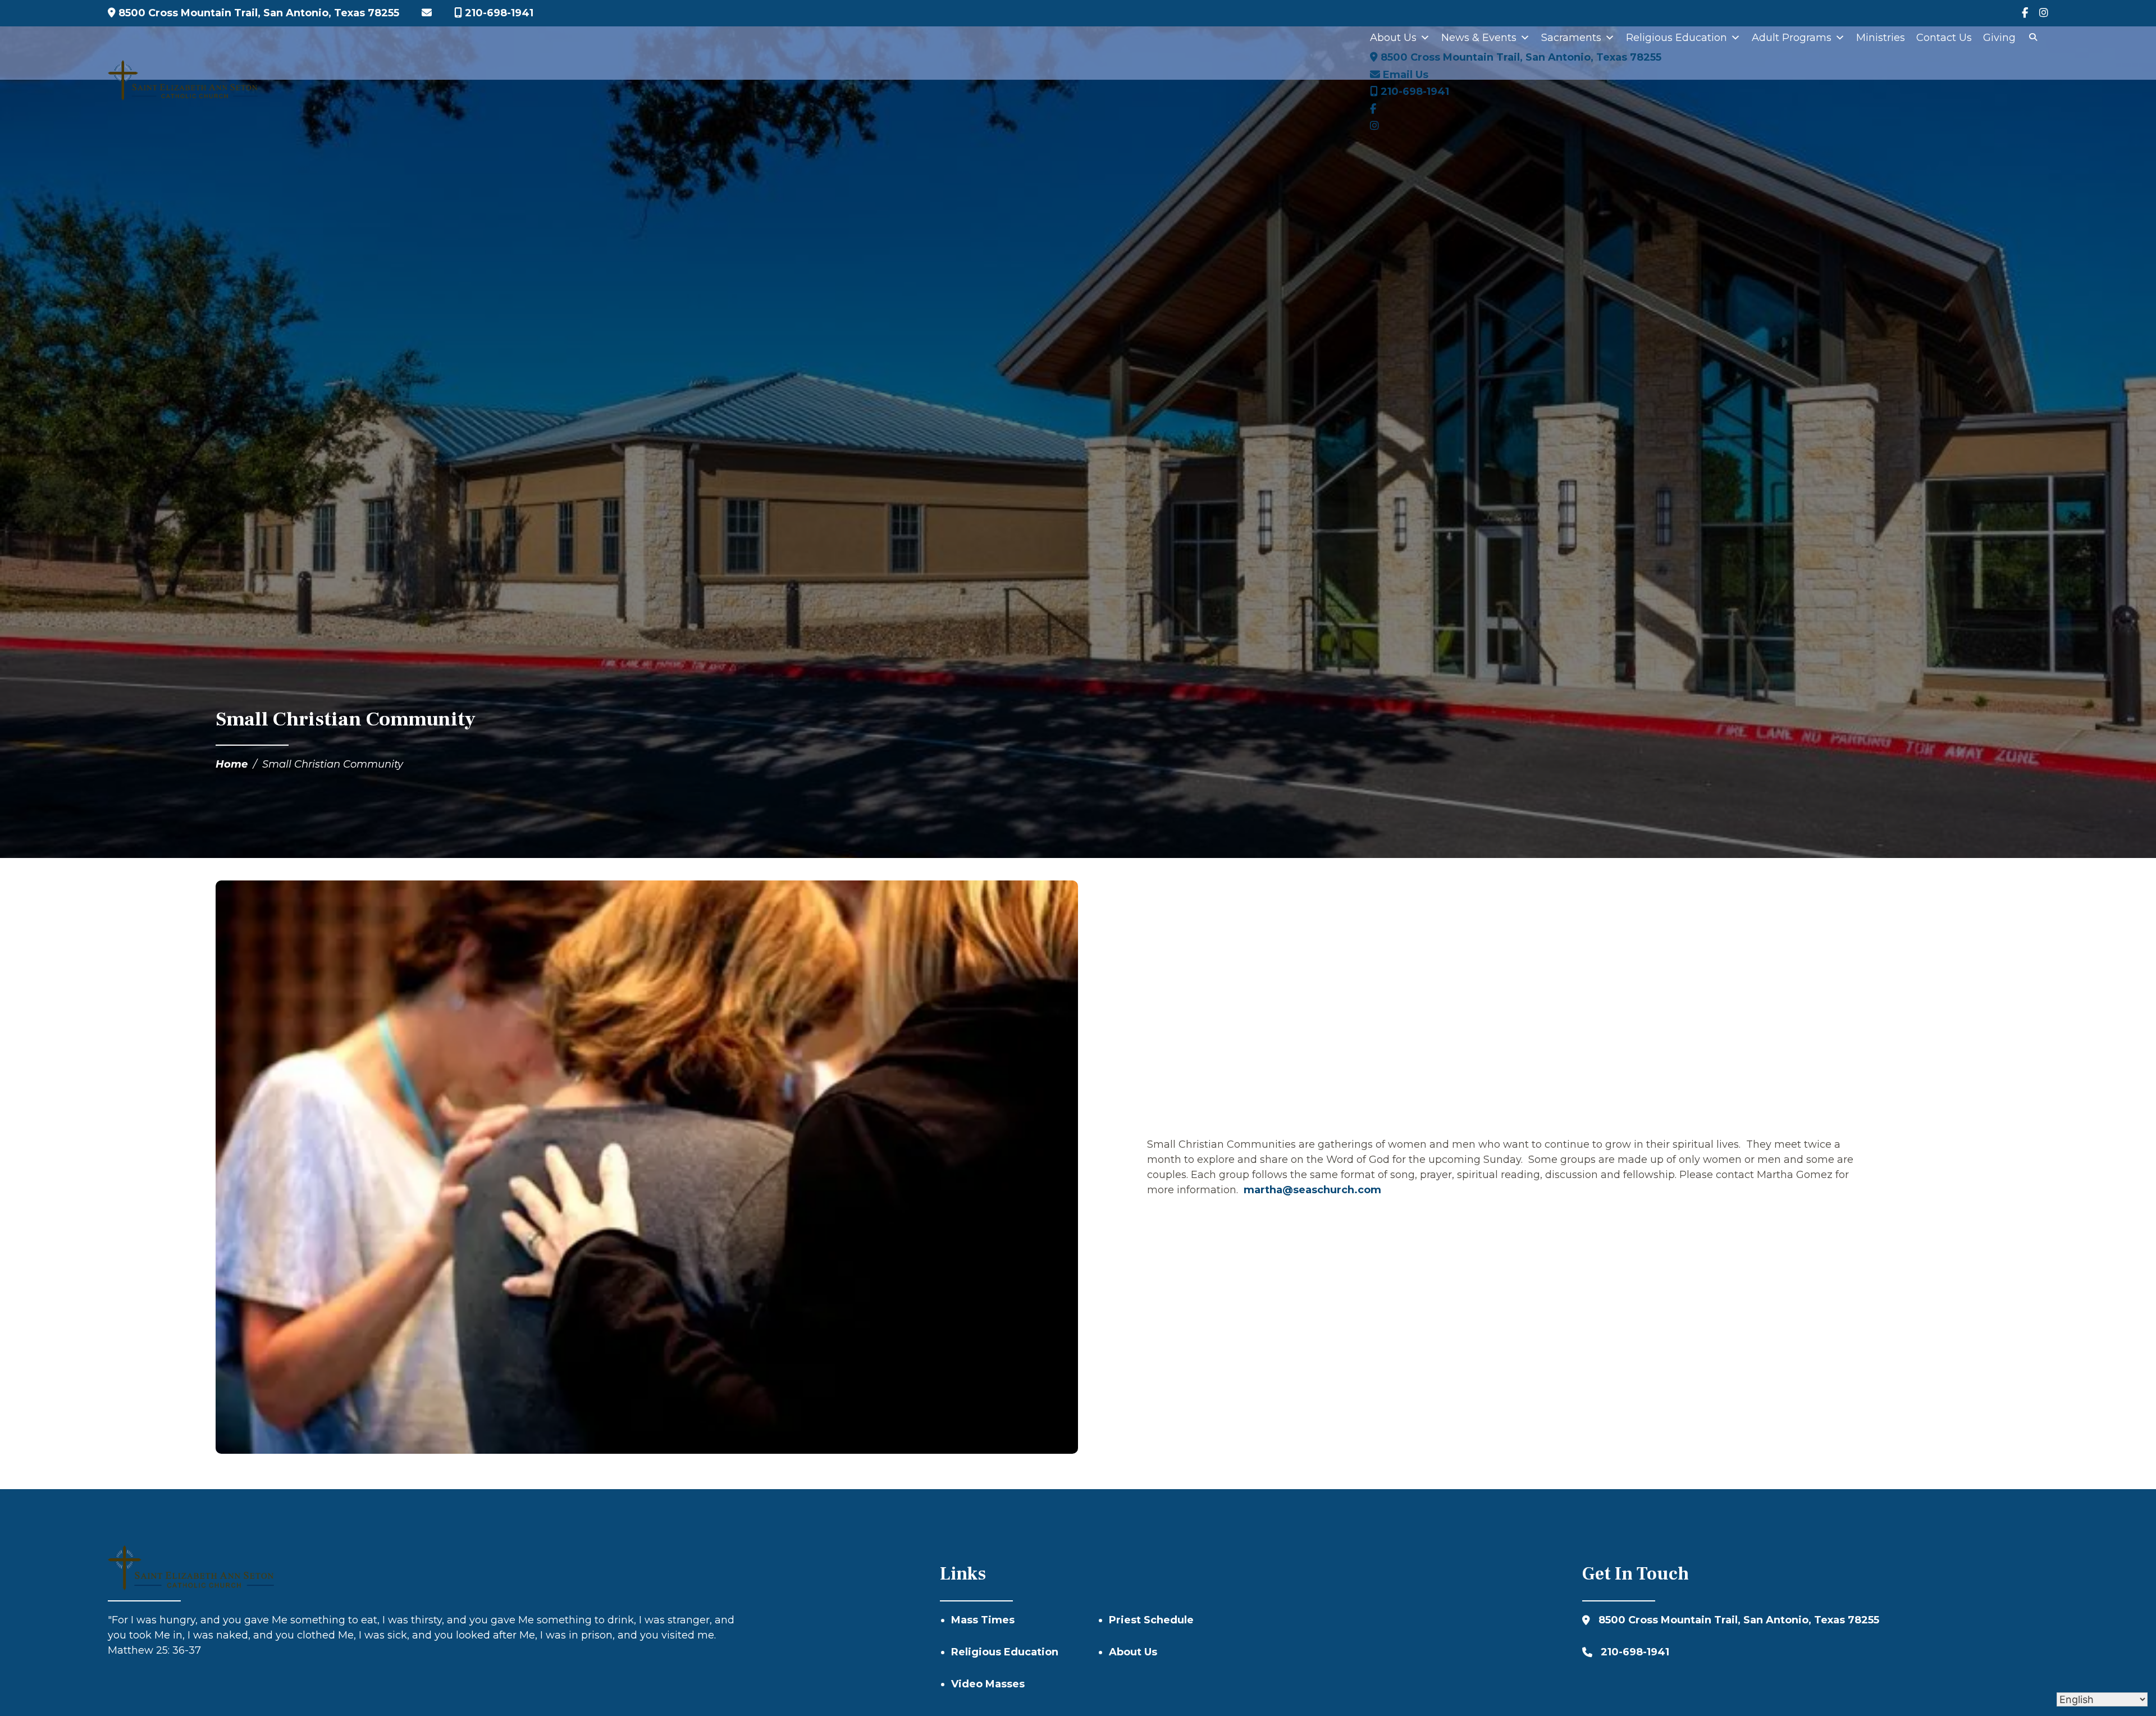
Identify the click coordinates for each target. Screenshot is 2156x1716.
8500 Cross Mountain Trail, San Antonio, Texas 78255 (257, 13)
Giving (1999, 38)
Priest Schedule (1151, 1620)
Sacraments (1571, 38)
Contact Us (1944, 38)
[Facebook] (2025, 13)
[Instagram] (2044, 13)
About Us (1393, 38)
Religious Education (1677, 38)
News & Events (1479, 38)
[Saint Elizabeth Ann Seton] (183, 80)
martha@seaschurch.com (1312, 1190)
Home (232, 764)
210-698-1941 (498, 13)
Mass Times (983, 1620)
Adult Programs (1792, 38)
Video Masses (988, 1684)
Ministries (1881, 38)
